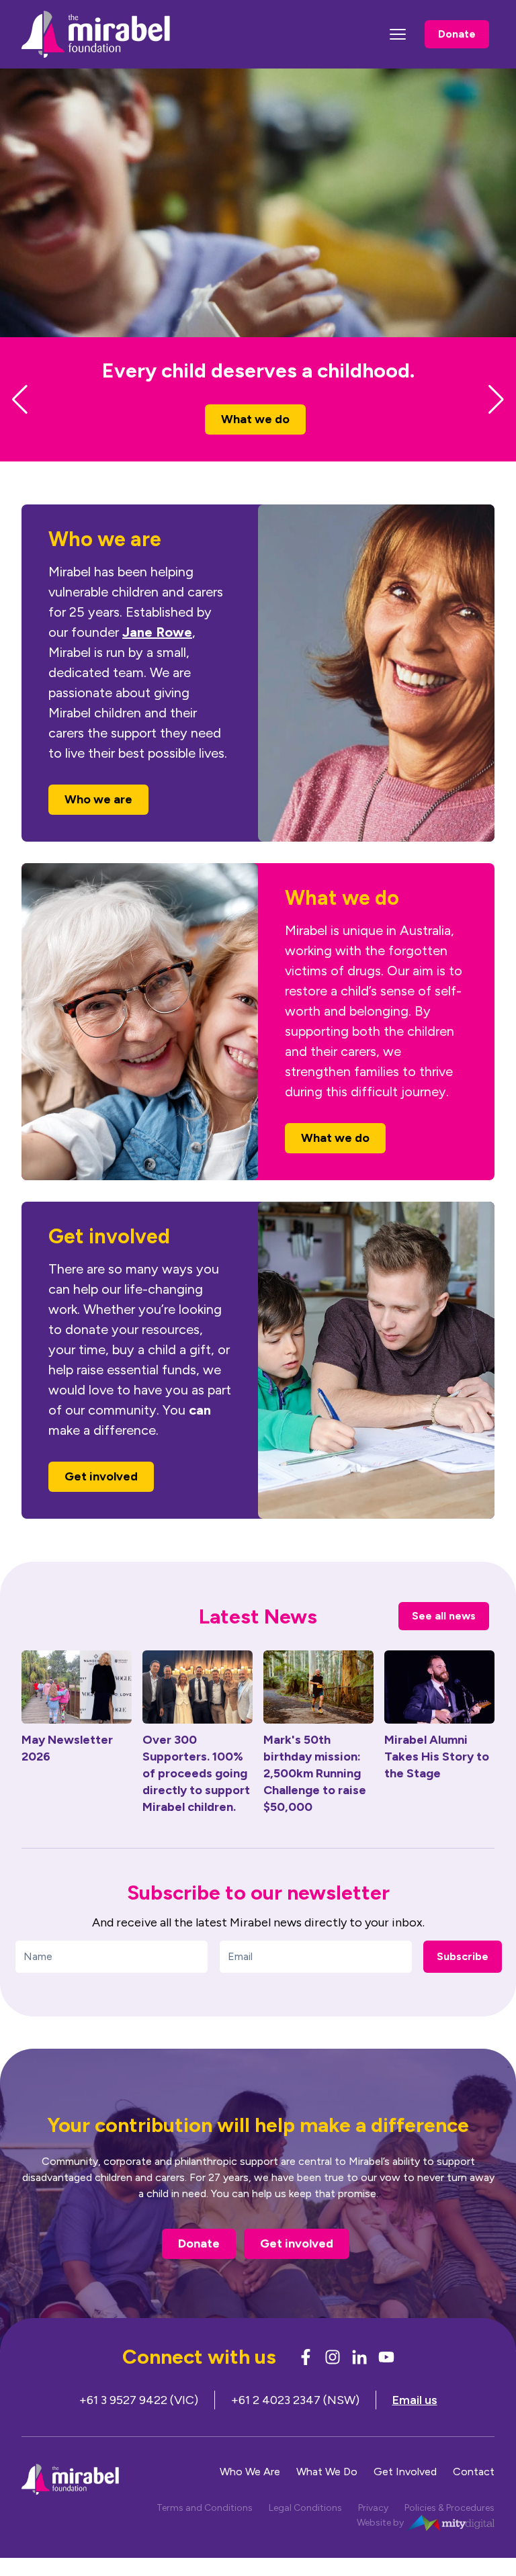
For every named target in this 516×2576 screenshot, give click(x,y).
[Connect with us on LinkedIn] (359, 2381)
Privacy (373, 2532)
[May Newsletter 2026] (77, 1711)
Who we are (267, 443)
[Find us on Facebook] (306, 2381)
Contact (474, 2496)
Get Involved (405, 2496)
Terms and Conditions (205, 2532)
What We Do (327, 2496)
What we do (335, 1161)
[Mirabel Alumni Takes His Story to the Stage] (439, 1711)
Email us (415, 2424)
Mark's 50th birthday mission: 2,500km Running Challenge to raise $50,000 (315, 1797)
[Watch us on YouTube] (386, 2381)
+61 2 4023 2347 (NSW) (295, 2424)
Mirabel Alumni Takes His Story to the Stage (437, 1780)
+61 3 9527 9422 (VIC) (139, 2424)
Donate (457, 34)
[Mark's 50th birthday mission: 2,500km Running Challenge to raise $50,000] (318, 1711)
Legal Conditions (305, 2532)
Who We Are (250, 2496)
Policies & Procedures (449, 2532)
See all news (444, 1639)
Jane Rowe (157, 656)
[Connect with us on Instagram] (333, 2381)
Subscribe (463, 1980)
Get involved (101, 1500)
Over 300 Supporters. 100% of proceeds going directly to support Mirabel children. (196, 1797)
